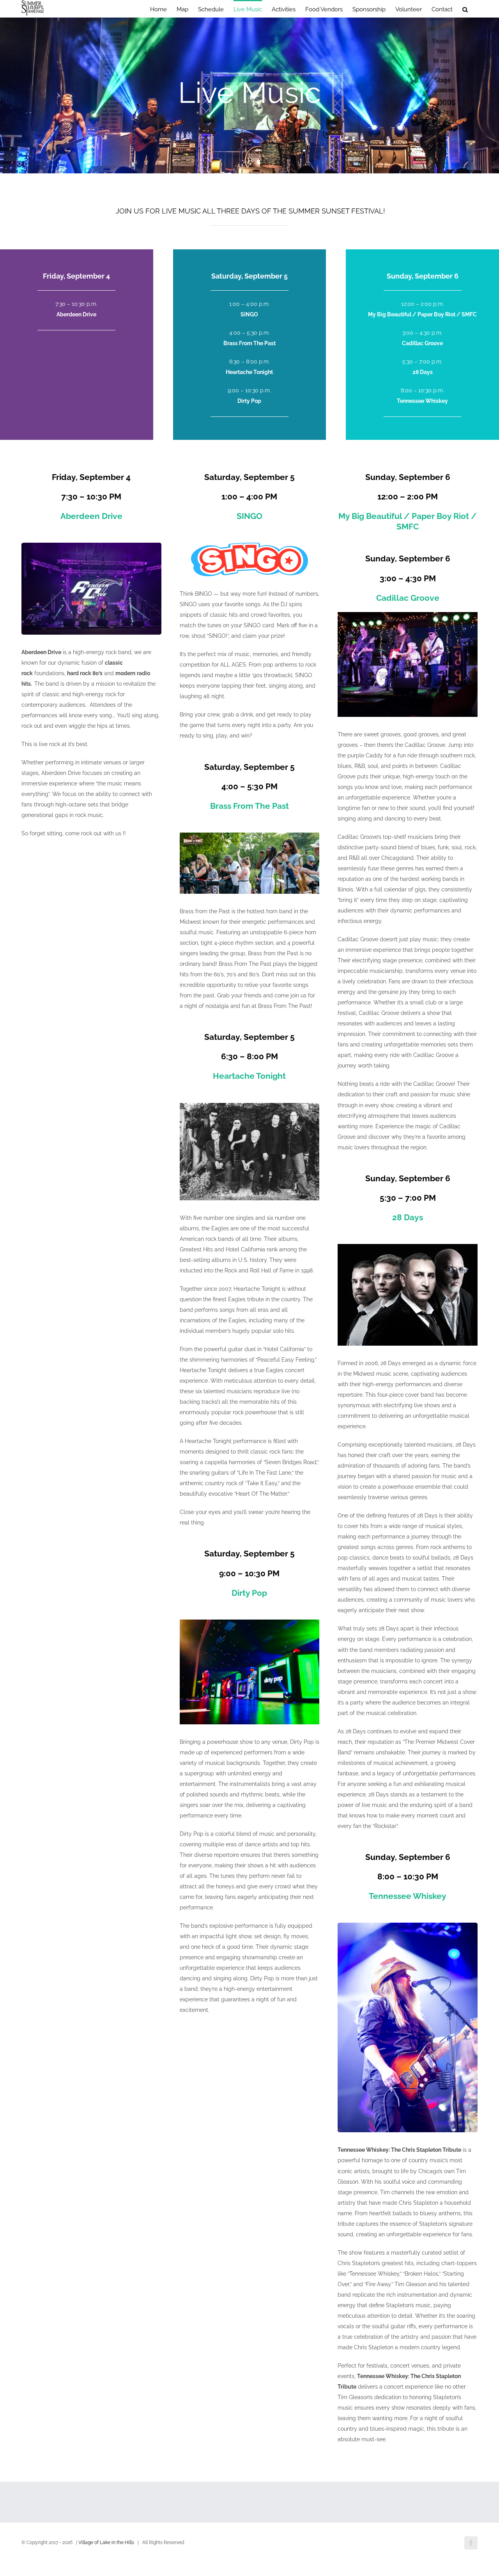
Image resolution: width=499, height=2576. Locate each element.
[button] (465, 9)
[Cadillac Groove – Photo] (408, 615)
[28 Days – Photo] (408, 1247)
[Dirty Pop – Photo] (250, 1622)
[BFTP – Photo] (250, 835)
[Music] (249, 95)
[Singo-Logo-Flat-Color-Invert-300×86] (249, 545)
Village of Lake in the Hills (106, 2542)
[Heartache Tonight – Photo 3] (250, 1106)
